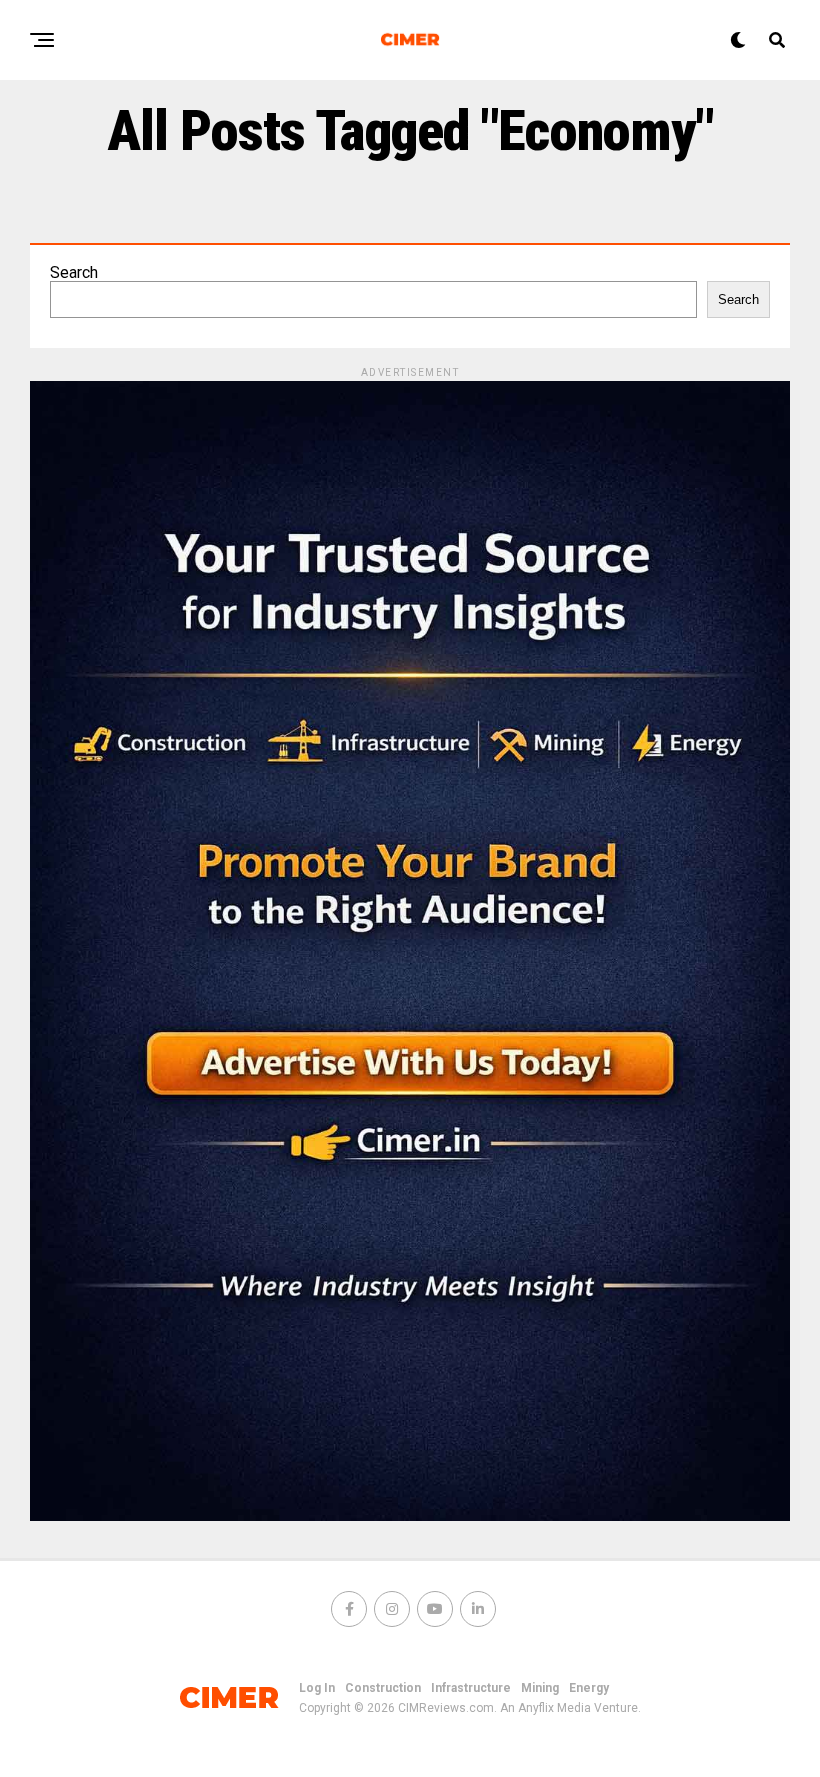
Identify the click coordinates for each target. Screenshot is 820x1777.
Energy (589, 1688)
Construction (383, 1688)
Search (74, 272)
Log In (317, 1688)
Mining (540, 1688)
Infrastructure (471, 1688)
